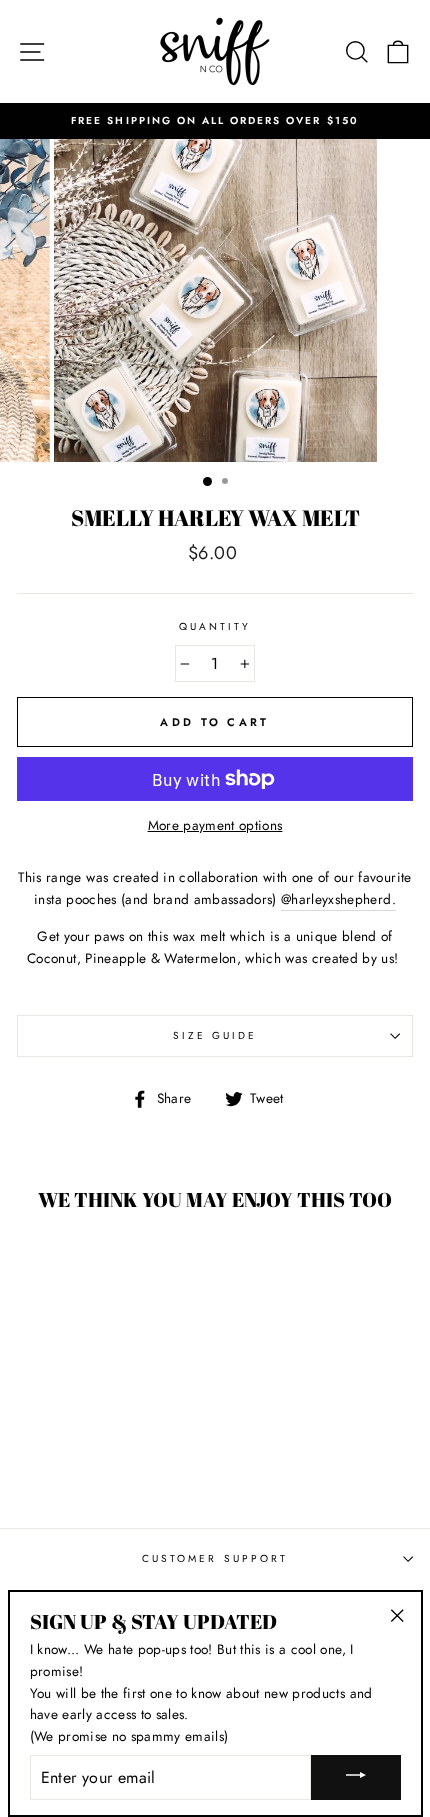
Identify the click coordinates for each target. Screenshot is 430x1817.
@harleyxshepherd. (338, 899)
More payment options (215, 825)
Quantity (215, 626)
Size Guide (215, 1035)
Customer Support (215, 1558)
